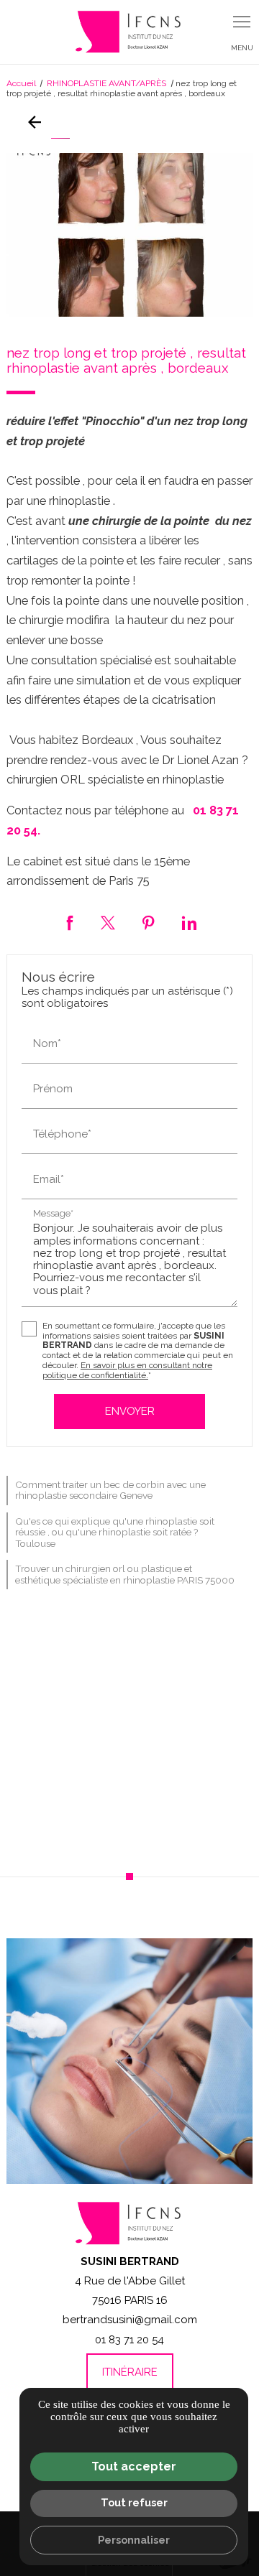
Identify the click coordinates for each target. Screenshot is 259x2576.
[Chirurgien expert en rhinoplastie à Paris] (129, 32)
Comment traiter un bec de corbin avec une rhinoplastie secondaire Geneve (110, 1490)
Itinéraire (130, 2372)
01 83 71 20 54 (129, 2340)
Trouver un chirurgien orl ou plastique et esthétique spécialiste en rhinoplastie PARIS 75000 (125, 1574)
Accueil (21, 83)
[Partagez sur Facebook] (70, 923)
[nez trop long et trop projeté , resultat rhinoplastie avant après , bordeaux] (129, 235)
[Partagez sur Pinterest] (149, 923)
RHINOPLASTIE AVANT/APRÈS (108, 83)
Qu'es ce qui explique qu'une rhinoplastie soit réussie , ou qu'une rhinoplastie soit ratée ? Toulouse (115, 1532)
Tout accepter (134, 2466)
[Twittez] (108, 923)
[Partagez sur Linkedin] (189, 923)
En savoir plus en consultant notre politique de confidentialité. (127, 1370)
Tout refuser (134, 2502)
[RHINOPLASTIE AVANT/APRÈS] (38, 122)
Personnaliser (134, 2540)
